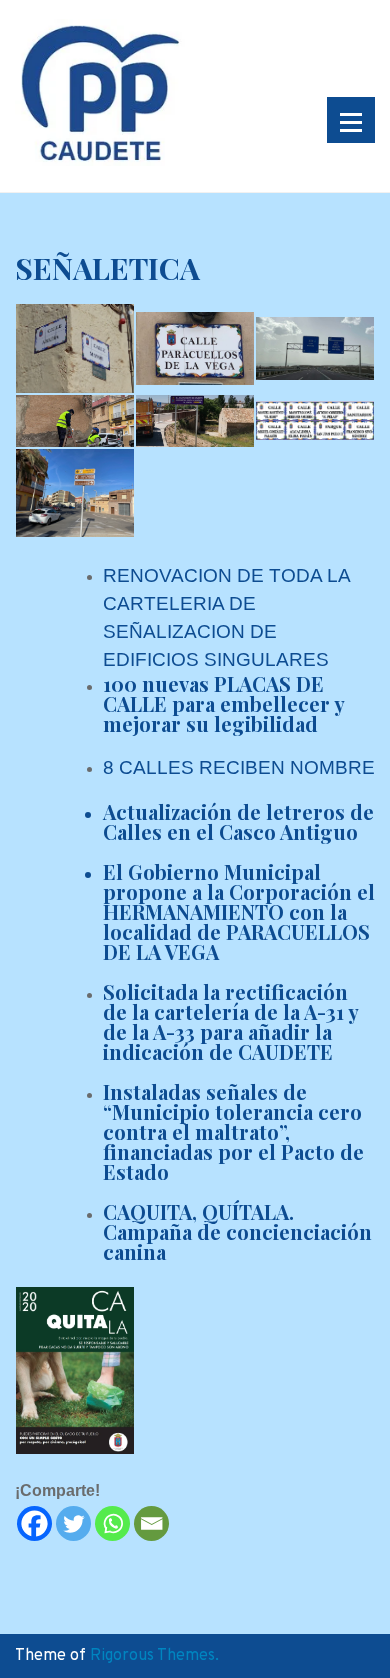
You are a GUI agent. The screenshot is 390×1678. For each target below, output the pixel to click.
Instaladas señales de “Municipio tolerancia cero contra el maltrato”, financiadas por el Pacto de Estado (233, 1131)
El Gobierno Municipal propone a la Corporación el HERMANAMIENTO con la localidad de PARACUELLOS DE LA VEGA (239, 911)
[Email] (151, 1523)
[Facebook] (34, 1523)
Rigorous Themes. (154, 1656)
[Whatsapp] (112, 1523)
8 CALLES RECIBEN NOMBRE (239, 767)
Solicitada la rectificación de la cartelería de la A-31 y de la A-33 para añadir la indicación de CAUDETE (230, 1021)
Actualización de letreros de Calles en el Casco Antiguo (238, 821)
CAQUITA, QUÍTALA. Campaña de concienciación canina (237, 1231)
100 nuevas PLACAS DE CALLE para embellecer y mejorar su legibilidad (223, 703)
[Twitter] (73, 1523)
